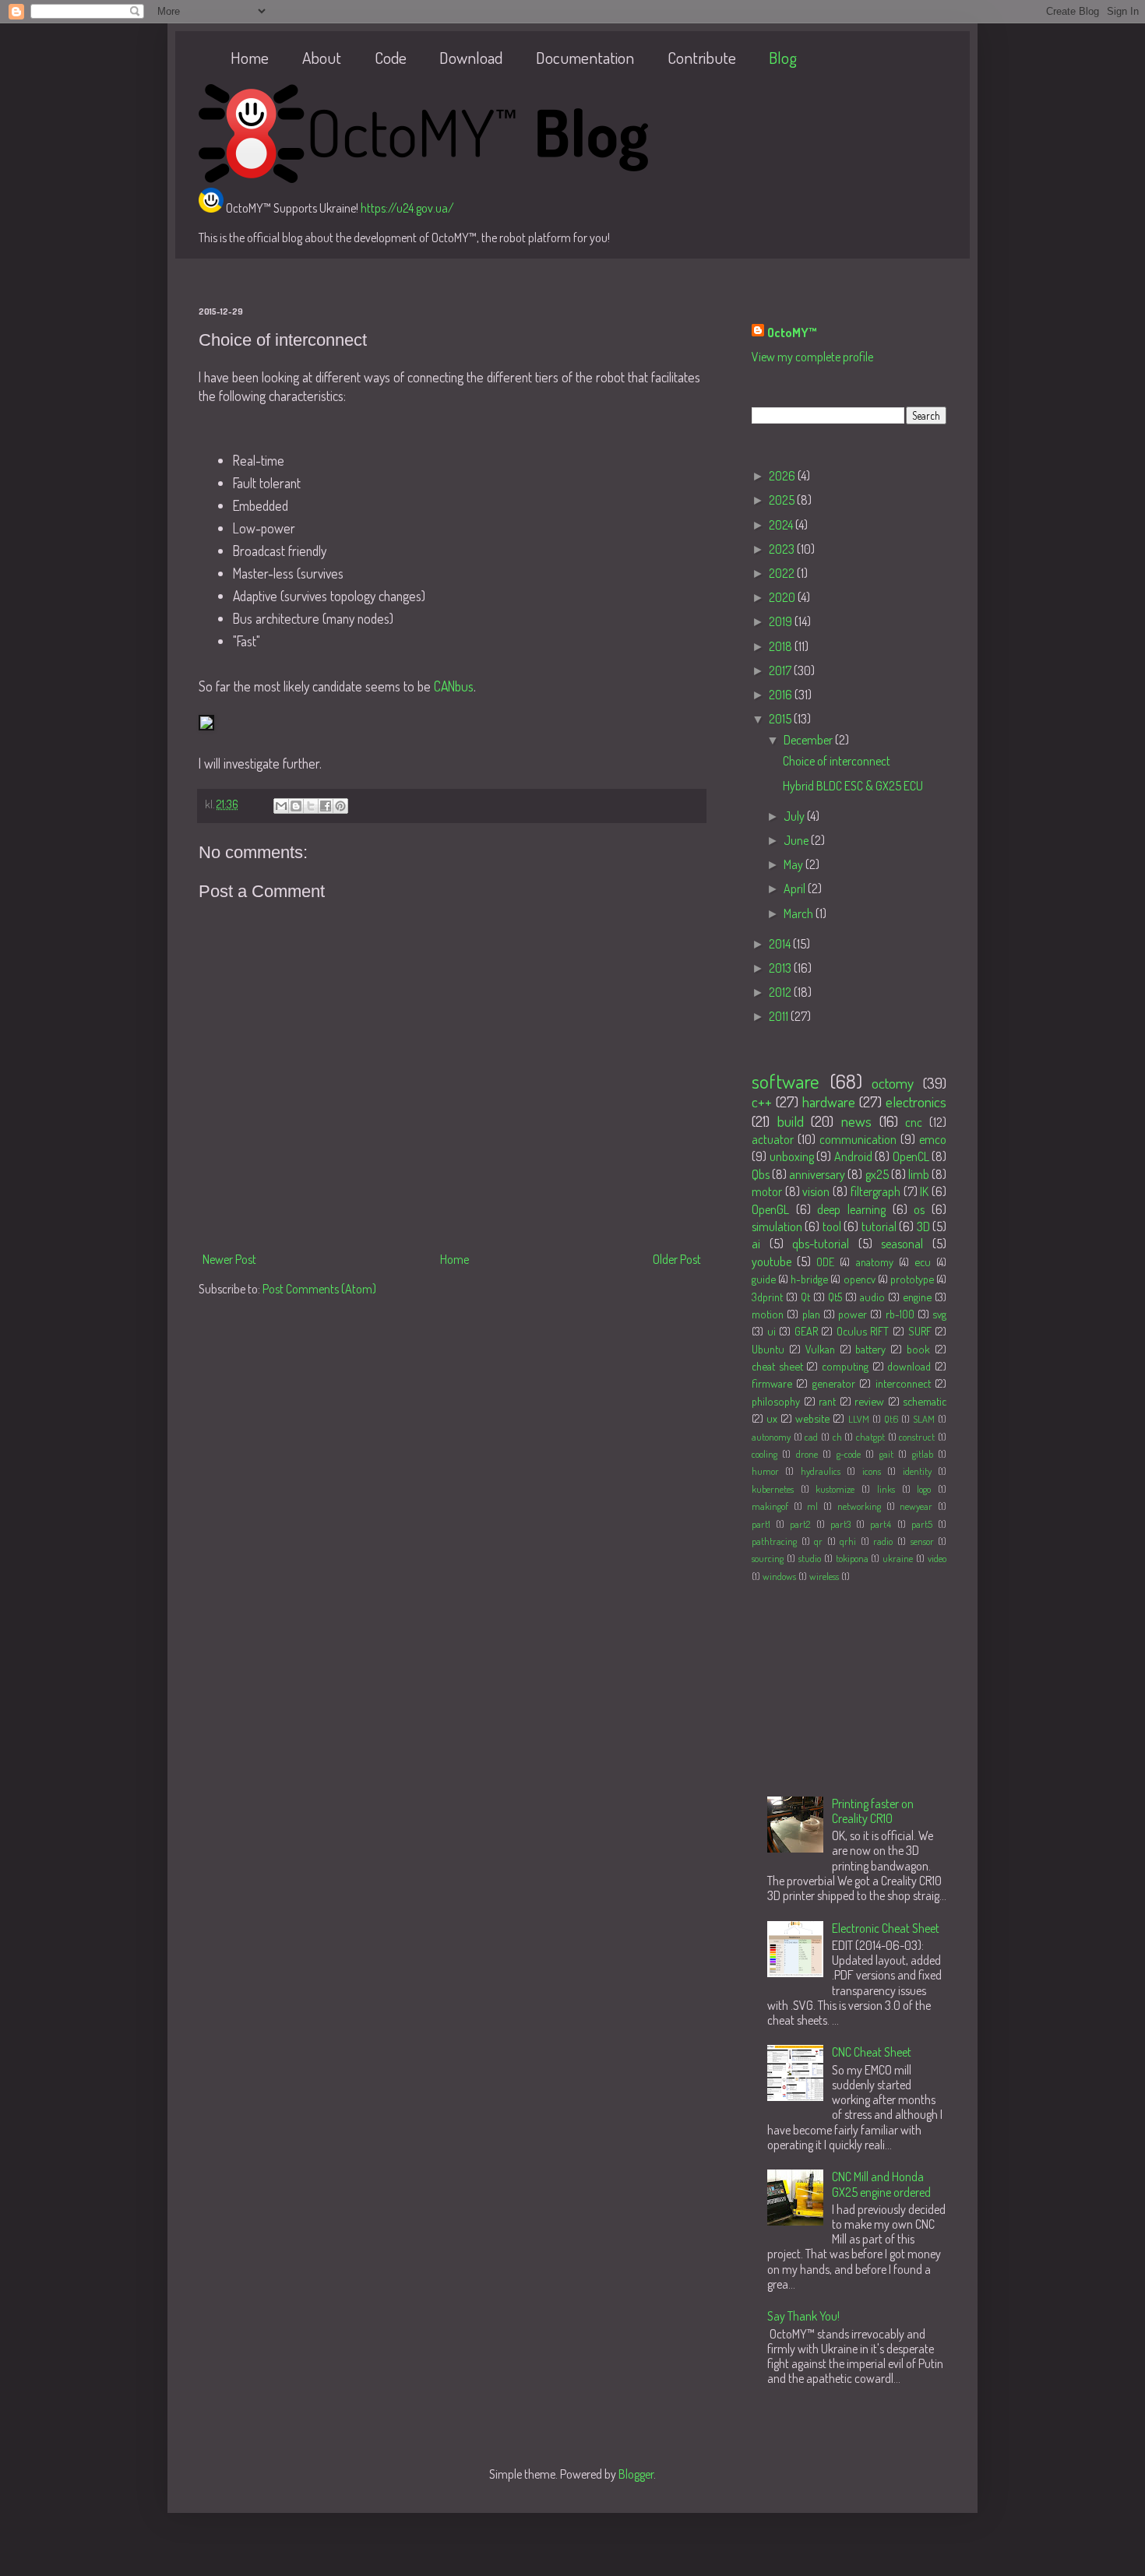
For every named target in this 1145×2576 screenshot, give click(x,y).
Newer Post (229, 1259)
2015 (781, 719)
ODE (825, 1262)
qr (818, 1541)
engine (917, 1297)
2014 (781, 944)
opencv (860, 1279)
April (796, 889)
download (909, 1366)
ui (772, 1331)
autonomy (771, 1437)
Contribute (702, 57)
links (886, 1489)
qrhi (848, 1541)
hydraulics (821, 1471)
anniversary (817, 1174)
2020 (783, 597)
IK (924, 1191)
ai (756, 1244)
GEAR (806, 1331)
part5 (922, 1524)
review (869, 1401)
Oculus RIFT (863, 1331)
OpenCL (911, 1156)
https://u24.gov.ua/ (407, 208)
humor (765, 1471)
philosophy (776, 1401)
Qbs (761, 1174)
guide (764, 1279)
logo (924, 1489)
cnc (914, 1122)
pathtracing (774, 1541)
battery (870, 1349)
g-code (849, 1454)
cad (811, 1437)
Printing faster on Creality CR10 (873, 1811)
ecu (923, 1262)
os (919, 1209)
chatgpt (870, 1437)
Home (250, 57)
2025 (783, 500)
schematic (925, 1401)
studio (810, 1558)
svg (939, 1314)
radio (883, 1541)
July (795, 816)
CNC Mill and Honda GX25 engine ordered (881, 2184)
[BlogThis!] (296, 806)
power (853, 1314)
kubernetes (773, 1489)
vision (816, 1191)
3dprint (767, 1297)
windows (779, 1576)
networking (859, 1506)
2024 (782, 525)
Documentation (585, 57)
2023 (783, 549)
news (856, 1121)
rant (827, 1401)
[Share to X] (311, 806)
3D (923, 1226)
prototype (912, 1279)
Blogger (636, 2474)
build (791, 1121)
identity (917, 1471)
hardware (829, 1101)
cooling (765, 1454)
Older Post (677, 1259)
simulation (777, 1226)
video (937, 1558)
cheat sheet (777, 1366)
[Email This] (281, 806)
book (918, 1349)
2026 (783, 476)
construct (917, 1437)
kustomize (835, 1489)
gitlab (923, 1454)
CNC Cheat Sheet (872, 2052)
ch (837, 1437)
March (800, 913)
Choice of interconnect (837, 761)
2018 (782, 646)
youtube (772, 1262)
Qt (805, 1297)
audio (872, 1297)
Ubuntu (768, 1349)
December (809, 740)
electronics (916, 1101)
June (797, 840)
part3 (840, 1524)
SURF (920, 1331)
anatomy (875, 1262)
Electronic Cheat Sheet (886, 1928)
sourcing (768, 1558)
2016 (782, 695)
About (322, 57)
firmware (772, 1383)
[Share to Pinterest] (340, 806)
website (812, 1418)
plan (811, 1314)
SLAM (924, 1419)
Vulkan (820, 1349)
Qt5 (835, 1297)
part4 (881, 1524)
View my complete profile (812, 357)
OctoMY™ (792, 333)
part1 (761, 1524)
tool (832, 1226)
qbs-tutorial (821, 1244)
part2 (800, 1524)
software (786, 1081)
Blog (783, 57)
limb (919, 1174)
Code (391, 57)
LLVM (859, 1419)
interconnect (903, 1383)
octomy (893, 1083)
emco (933, 1139)
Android (853, 1156)
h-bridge (809, 1279)
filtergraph (875, 1191)
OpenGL (770, 1209)
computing (845, 1366)
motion (768, 1314)
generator (834, 1383)
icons (872, 1471)
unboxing (792, 1156)
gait (886, 1454)
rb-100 (900, 1314)
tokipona (852, 1558)
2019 (782, 621)
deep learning (851, 1209)
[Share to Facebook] (326, 806)
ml (812, 1506)
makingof (770, 1506)
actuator (773, 1139)
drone (807, 1454)
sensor (922, 1541)
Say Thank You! (803, 2316)
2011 (780, 1016)
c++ (762, 1101)
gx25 (877, 1174)
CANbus (454, 686)
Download (471, 57)
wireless (824, 1576)
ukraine (898, 1558)
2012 (781, 992)
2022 (783, 573)
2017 (781, 670)
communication (858, 1139)
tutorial (879, 1226)
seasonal (902, 1244)
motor (767, 1191)
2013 (781, 968)
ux (772, 1418)
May (794, 864)
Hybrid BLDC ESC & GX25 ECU (853, 786)
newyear (916, 1506)
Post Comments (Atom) (319, 1289)
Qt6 (891, 1419)
